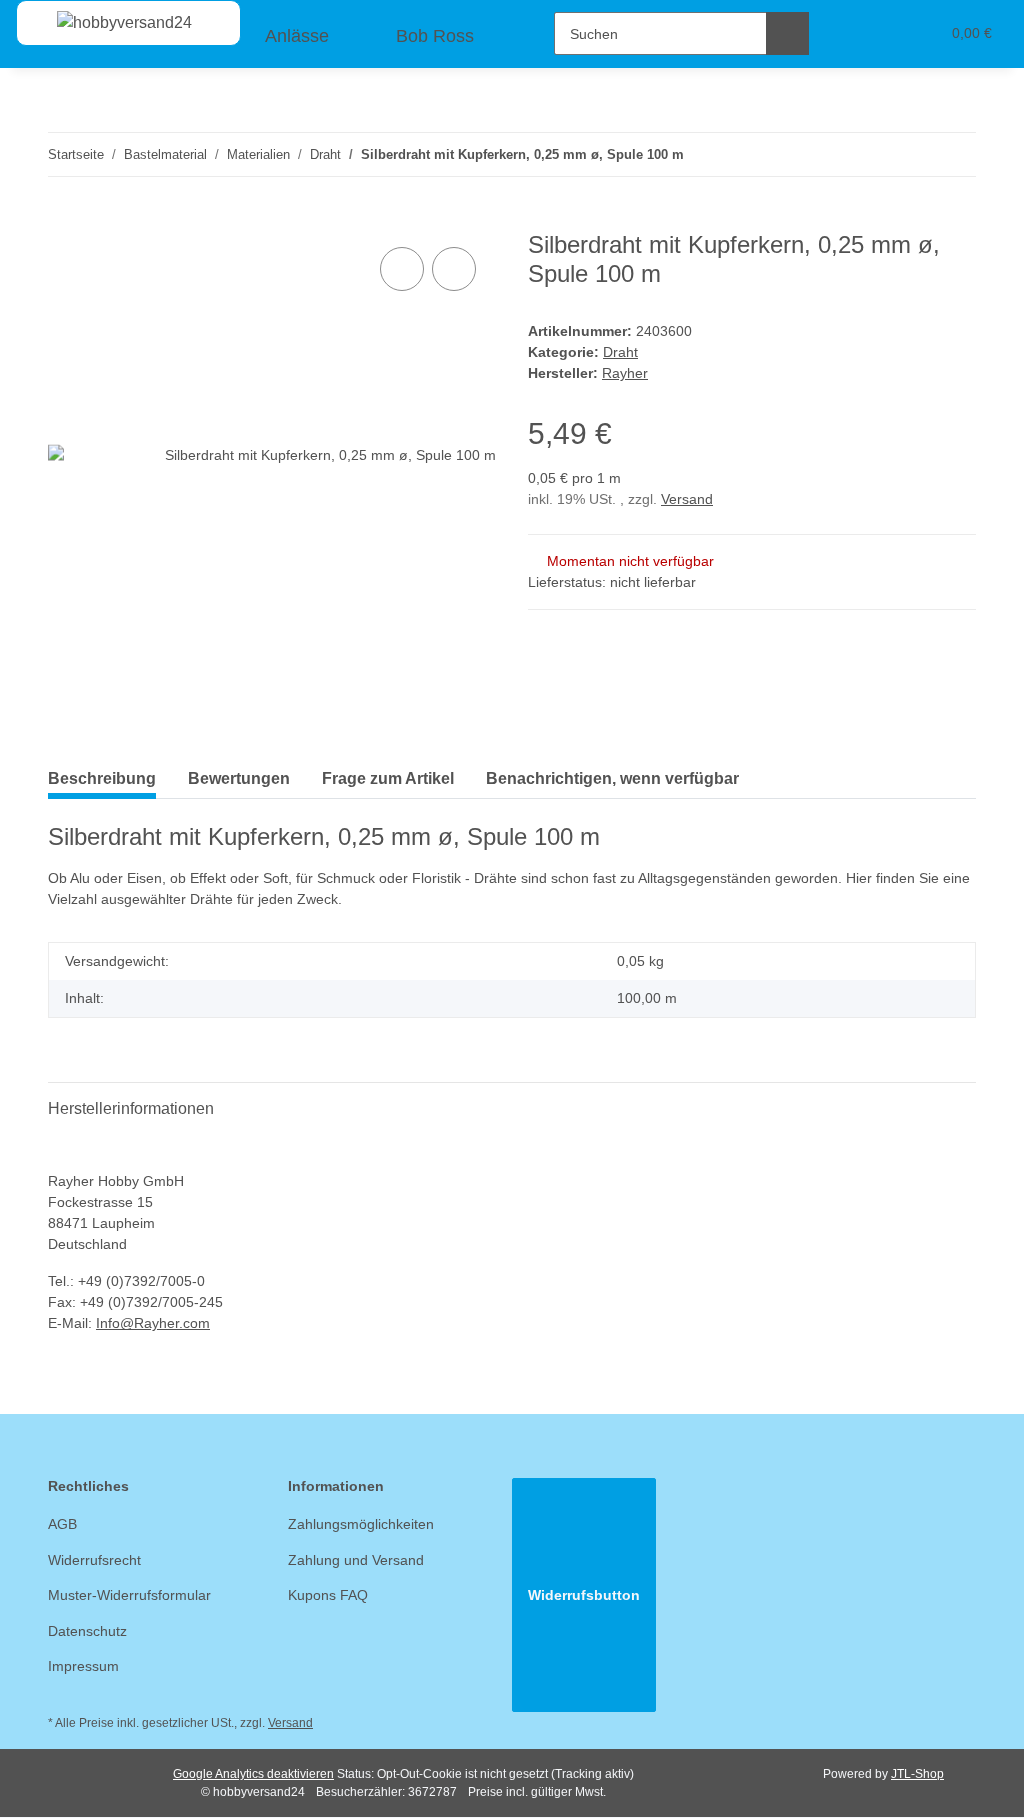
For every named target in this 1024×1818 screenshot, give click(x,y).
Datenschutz (87, 1631)
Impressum (83, 1666)
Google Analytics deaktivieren (253, 1774)
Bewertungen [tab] (239, 778)
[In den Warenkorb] (64, 220)
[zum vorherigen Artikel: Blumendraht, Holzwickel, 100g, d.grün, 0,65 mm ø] (911, 154)
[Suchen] (787, 33)
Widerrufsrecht (94, 1560)
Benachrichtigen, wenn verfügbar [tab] (612, 778)
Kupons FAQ (328, 1595)
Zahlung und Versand (356, 1560)
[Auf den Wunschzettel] (454, 269)
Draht (620, 352)
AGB (62, 1524)
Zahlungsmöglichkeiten (361, 1524)
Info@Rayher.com (153, 1323)
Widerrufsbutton (584, 1595)
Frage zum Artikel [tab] (388, 778)
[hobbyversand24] (104, 23)
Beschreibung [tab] (102, 778)
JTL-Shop (917, 1774)
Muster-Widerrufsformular (129, 1595)
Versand (687, 499)
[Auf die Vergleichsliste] (402, 269)
